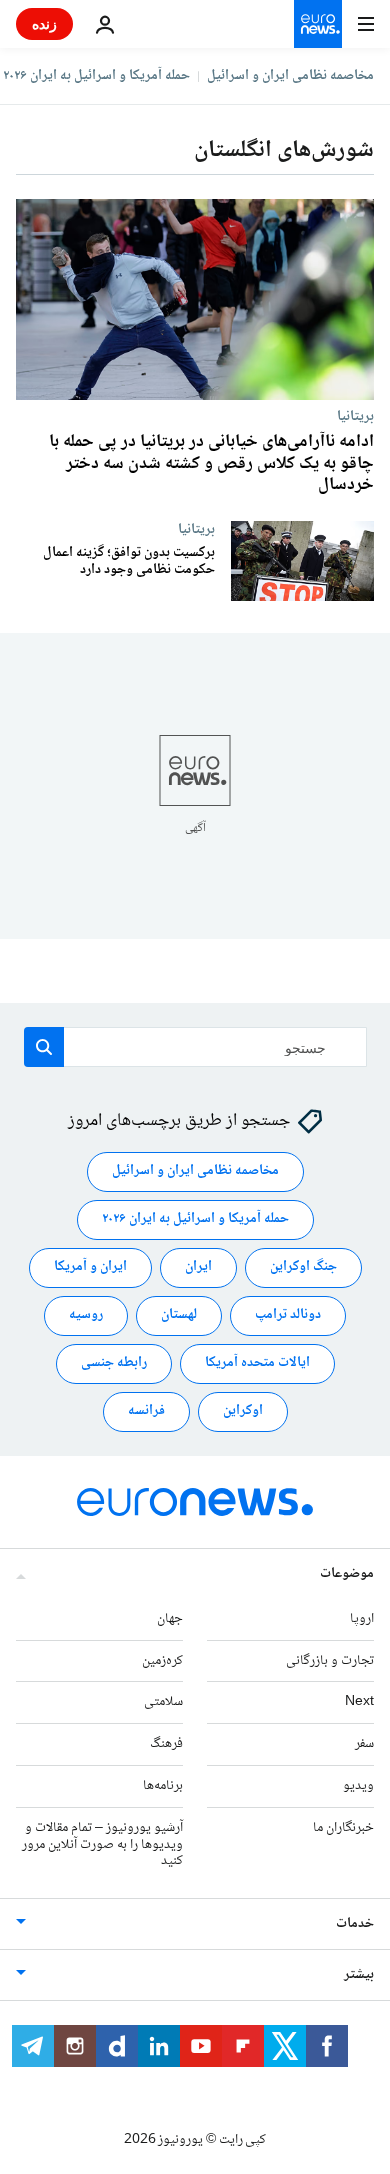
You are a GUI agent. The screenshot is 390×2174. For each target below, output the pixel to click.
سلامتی (163, 1703)
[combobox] (195, 1047)
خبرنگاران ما (343, 1828)
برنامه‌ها (163, 1786)
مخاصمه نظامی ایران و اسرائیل (290, 76)
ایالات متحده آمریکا (257, 1364)
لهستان (179, 1316)
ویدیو (358, 1786)
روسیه (86, 1316)
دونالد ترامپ (288, 1316)
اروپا (362, 1619)
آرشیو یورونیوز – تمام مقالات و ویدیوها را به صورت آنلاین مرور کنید (102, 1845)
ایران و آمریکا (90, 1268)
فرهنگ (166, 1745)
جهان (170, 1619)
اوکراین (243, 1412)
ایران (198, 1268)
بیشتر (359, 1976)
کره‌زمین (162, 1661)
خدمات (355, 1925)
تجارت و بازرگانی (330, 1661)
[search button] (44, 1047)
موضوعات (347, 1574)
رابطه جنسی (114, 1364)
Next (359, 1703)
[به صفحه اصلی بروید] (318, 24)
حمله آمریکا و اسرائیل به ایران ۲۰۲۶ (96, 76)
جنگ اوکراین (303, 1268)
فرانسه (146, 1412)
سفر (364, 1745)
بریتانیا (355, 416)
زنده (44, 23)
